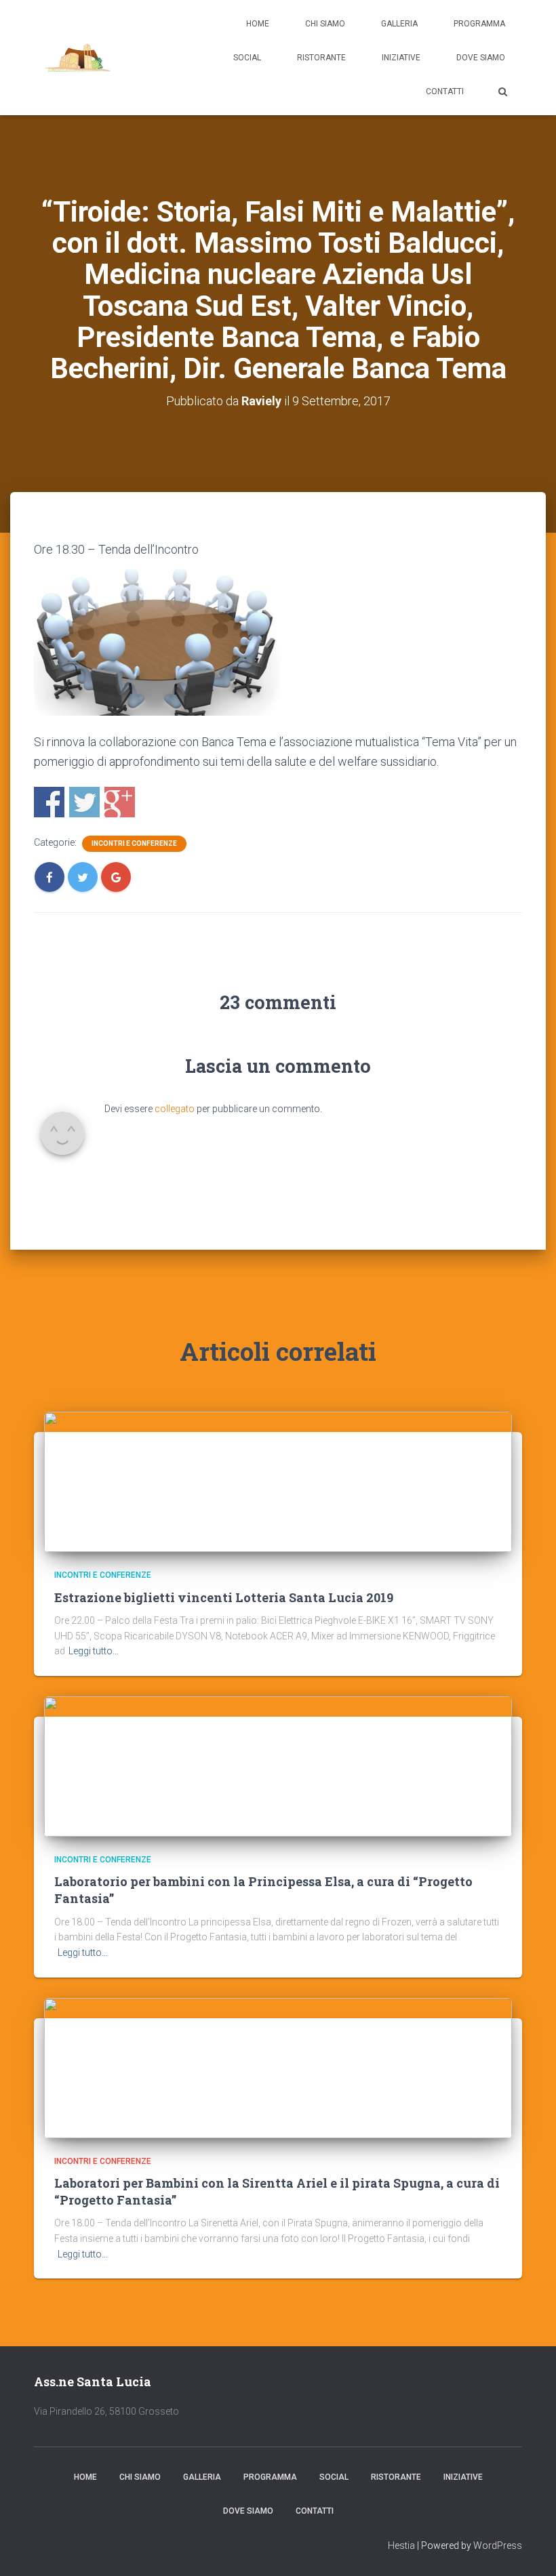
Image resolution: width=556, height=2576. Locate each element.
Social (247, 58)
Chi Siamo (325, 24)
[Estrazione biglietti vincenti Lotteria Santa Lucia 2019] (278, 1481)
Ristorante (321, 58)
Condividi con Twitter (84, 802)
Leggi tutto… (94, 1651)
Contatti (445, 91)
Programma (479, 24)
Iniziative (401, 58)
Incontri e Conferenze (134, 843)
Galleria (399, 24)
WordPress (498, 2546)
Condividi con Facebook (49, 802)
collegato (175, 1109)
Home (258, 24)
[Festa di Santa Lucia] (78, 58)
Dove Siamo (481, 58)
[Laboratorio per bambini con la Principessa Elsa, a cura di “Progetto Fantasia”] (278, 1765)
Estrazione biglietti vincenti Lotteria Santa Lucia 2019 (224, 1597)
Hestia (401, 2546)
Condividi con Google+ (120, 802)
